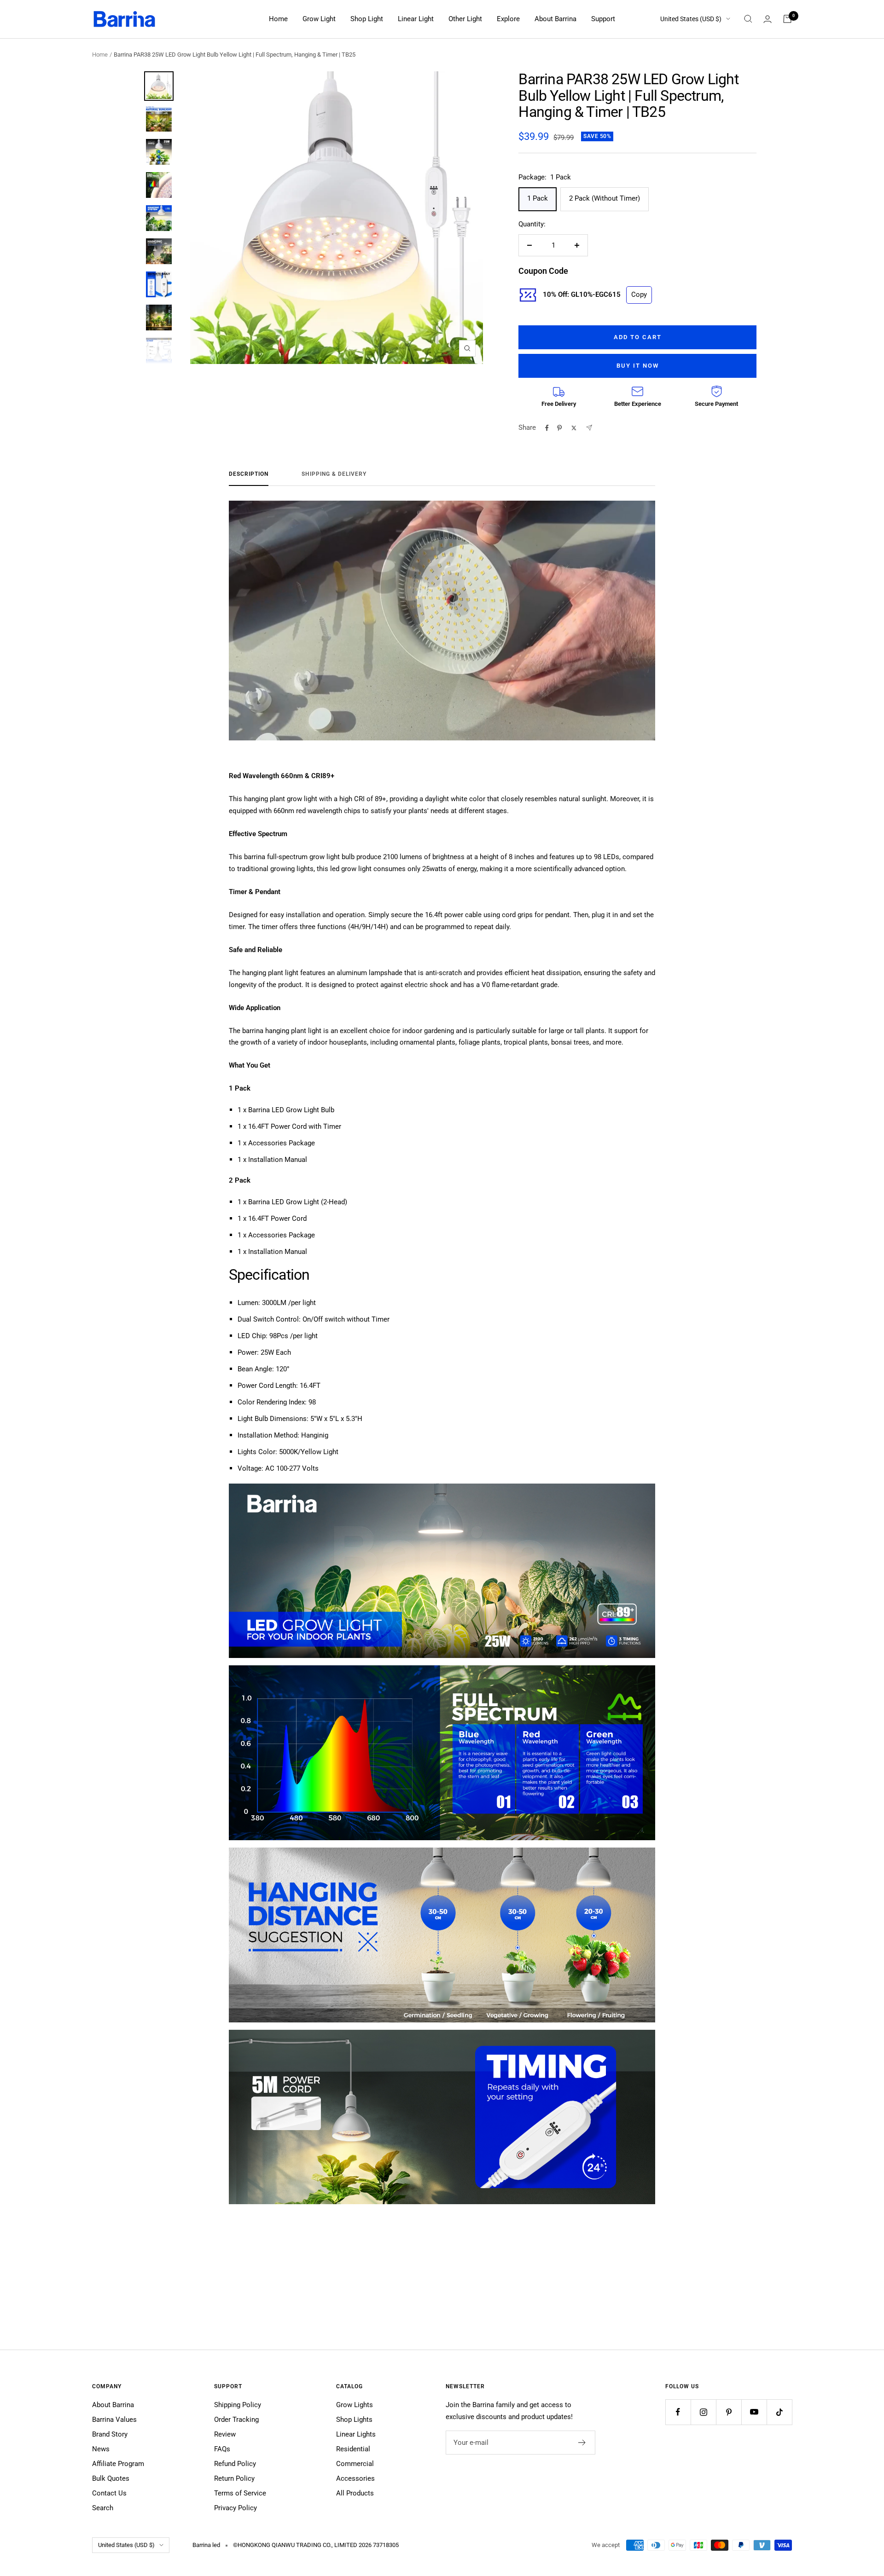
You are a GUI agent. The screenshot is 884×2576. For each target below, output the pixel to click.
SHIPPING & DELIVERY (334, 474)
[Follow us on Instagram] (703, 2412)
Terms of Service (240, 2493)
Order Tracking (236, 2420)
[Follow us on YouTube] (754, 2412)
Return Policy (234, 2478)
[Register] (582, 2443)
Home (278, 19)
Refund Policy (235, 2464)
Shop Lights (354, 2420)
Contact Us (109, 2493)
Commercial (355, 2464)
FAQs (222, 2449)
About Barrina (555, 19)
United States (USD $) (691, 19)
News (101, 2449)
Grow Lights (355, 2405)
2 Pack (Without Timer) (605, 198)
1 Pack (538, 198)
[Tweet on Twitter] (574, 428)
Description (249, 474)
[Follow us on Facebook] (678, 2412)
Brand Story (110, 2434)
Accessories (355, 2478)
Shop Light (367, 19)
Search (103, 2508)
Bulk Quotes (111, 2478)
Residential (353, 2449)
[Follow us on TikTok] (779, 2412)
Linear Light (416, 19)
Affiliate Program (118, 2464)
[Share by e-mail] (589, 428)
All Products (355, 2493)
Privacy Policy (236, 2508)
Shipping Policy (238, 2405)
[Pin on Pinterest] (559, 428)
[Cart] (787, 19)
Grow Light (319, 19)
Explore (508, 19)
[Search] (748, 19)
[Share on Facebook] (547, 428)
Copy (639, 295)
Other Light (465, 19)
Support (603, 19)
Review (225, 2434)
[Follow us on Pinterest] (729, 2412)
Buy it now (638, 366)
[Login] (768, 19)
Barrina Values (114, 2420)
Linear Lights (356, 2434)
